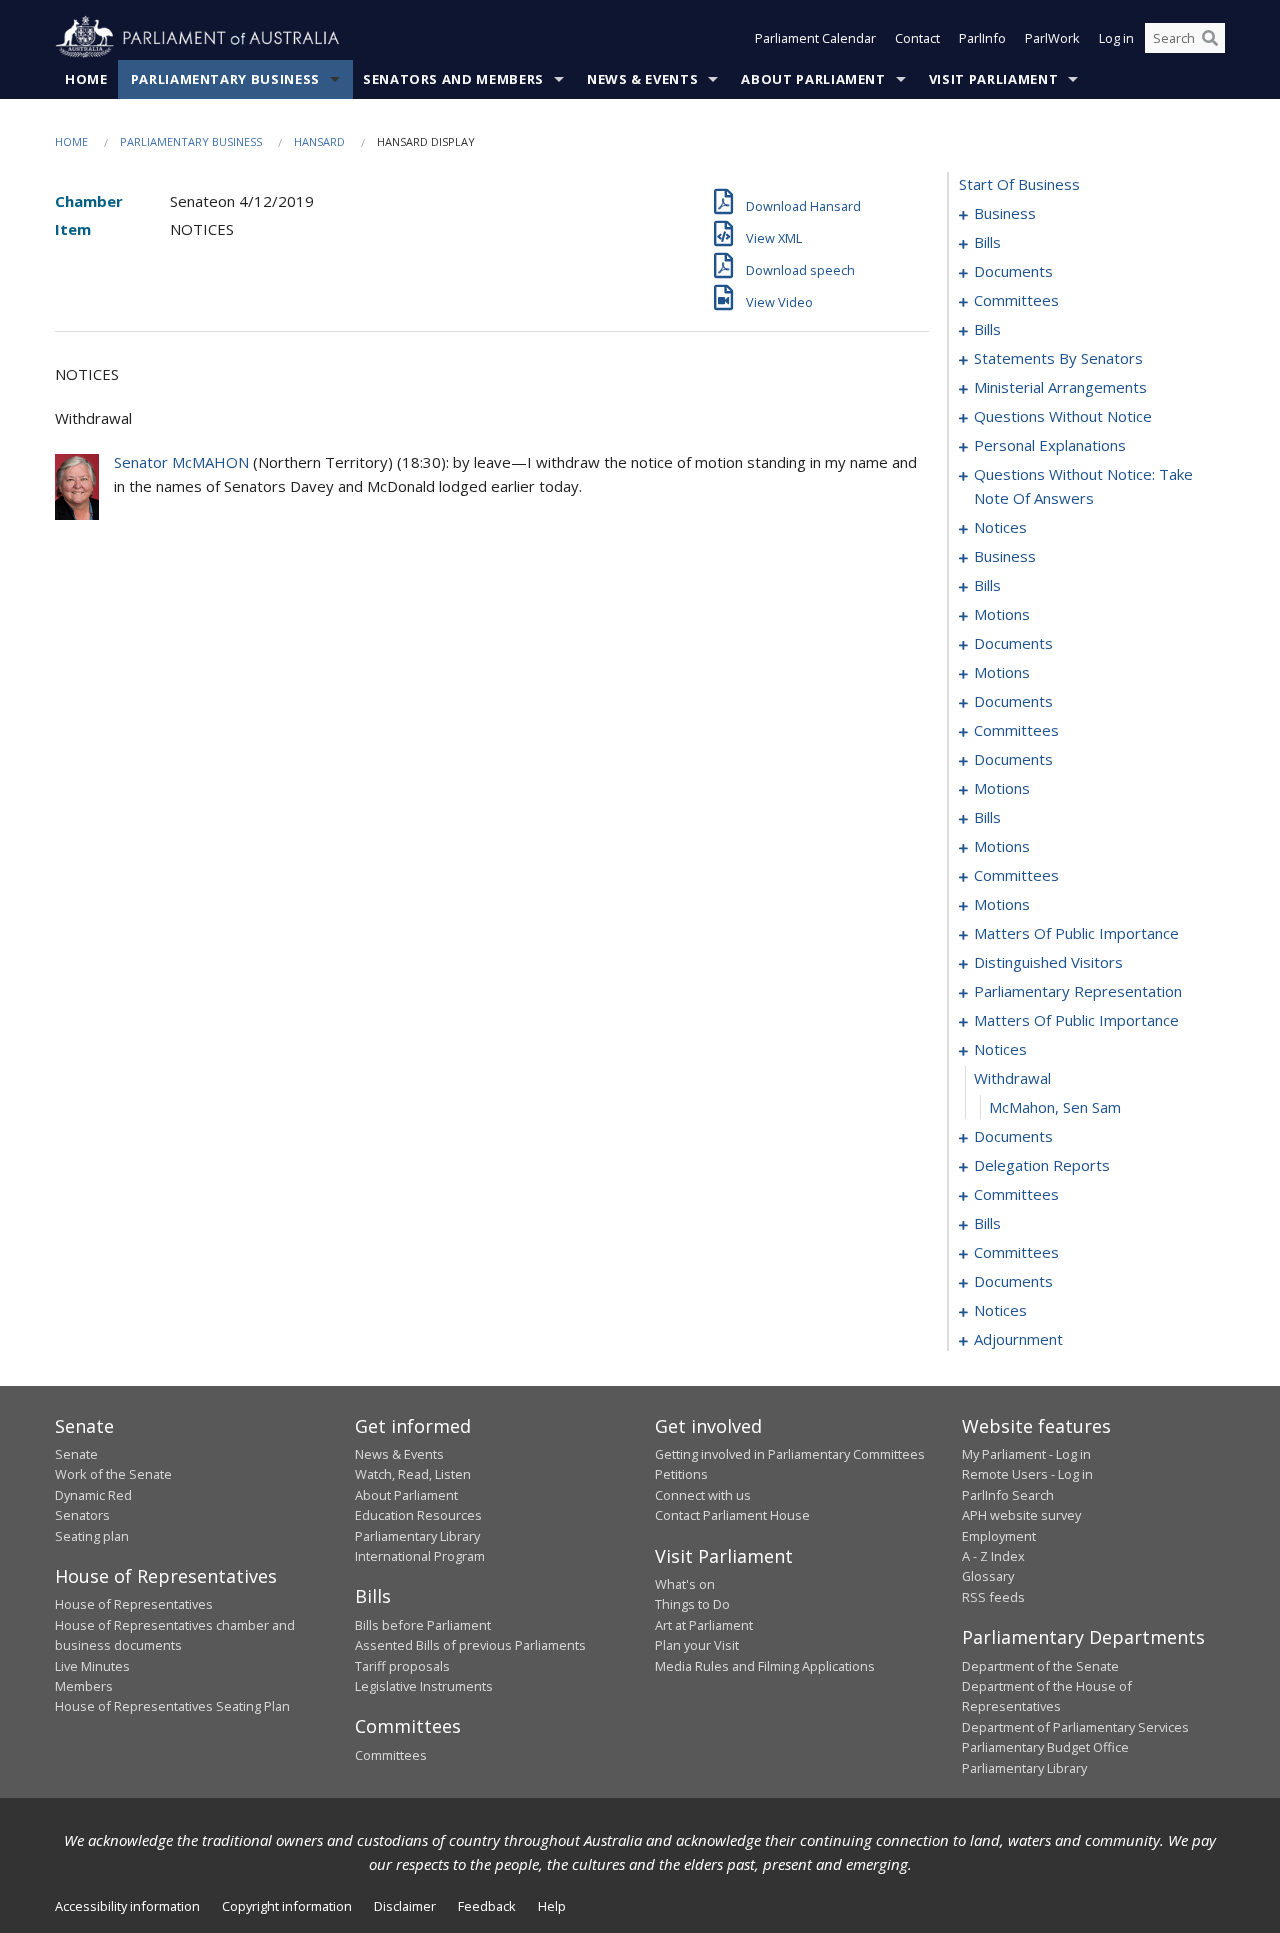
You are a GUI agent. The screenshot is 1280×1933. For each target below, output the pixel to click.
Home (86, 79)
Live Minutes (92, 1666)
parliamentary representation (1078, 991)
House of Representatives (134, 1604)
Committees (391, 1755)
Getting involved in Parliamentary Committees (790, 1454)
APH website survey (1021, 1515)
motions (1002, 614)
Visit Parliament (993, 79)
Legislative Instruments (424, 1686)
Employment (999, 1536)
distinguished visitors (1048, 962)
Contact (917, 38)
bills (987, 242)
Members (84, 1686)
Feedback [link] (487, 1906)
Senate (76, 1454)
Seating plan (92, 1536)
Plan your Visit (697, 1645)
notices (1000, 527)
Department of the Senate (1040, 1666)
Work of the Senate (113, 1474)
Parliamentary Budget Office (1045, 1747)
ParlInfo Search (1008, 1495)
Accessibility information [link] (127, 1906)
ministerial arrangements (1060, 387)
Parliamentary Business (225, 79)
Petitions (681, 1474)
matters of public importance (1076, 933)
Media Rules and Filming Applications (765, 1666)
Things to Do (692, 1604)
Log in (1116, 38)
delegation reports (1042, 1165)
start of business (1019, 184)
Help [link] (552, 1906)
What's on (685, 1584)
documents (1013, 271)
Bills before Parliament (423, 1625)
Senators (82, 1515)
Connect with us (703, 1495)
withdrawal (1012, 1078)
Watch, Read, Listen (413, 1474)
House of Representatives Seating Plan (172, 1706)
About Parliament (813, 79)
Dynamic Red (93, 1495)
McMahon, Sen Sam (1055, 1107)
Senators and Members (453, 79)
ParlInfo (982, 38)
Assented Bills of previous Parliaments (470, 1645)
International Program (420, 1556)
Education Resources (418, 1515)
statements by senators (1058, 358)
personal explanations (1050, 445)
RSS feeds (993, 1597)
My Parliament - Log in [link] (1026, 1454)
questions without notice (1063, 416)
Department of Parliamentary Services (1075, 1727)
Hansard (319, 141)
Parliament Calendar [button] (815, 38)
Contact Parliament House (732, 1515)
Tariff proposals (402, 1666)
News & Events (642, 79)
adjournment (1018, 1339)
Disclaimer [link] (405, 1906)
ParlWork (1052, 38)
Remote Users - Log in (1027, 1474)
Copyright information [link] (287, 1906)
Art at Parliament (704, 1625)
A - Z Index (993, 1556)
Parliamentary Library (417, 1536)
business (1005, 213)
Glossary (988, 1576)
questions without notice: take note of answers (1083, 486)
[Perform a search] (1210, 38)
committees (1016, 300)
